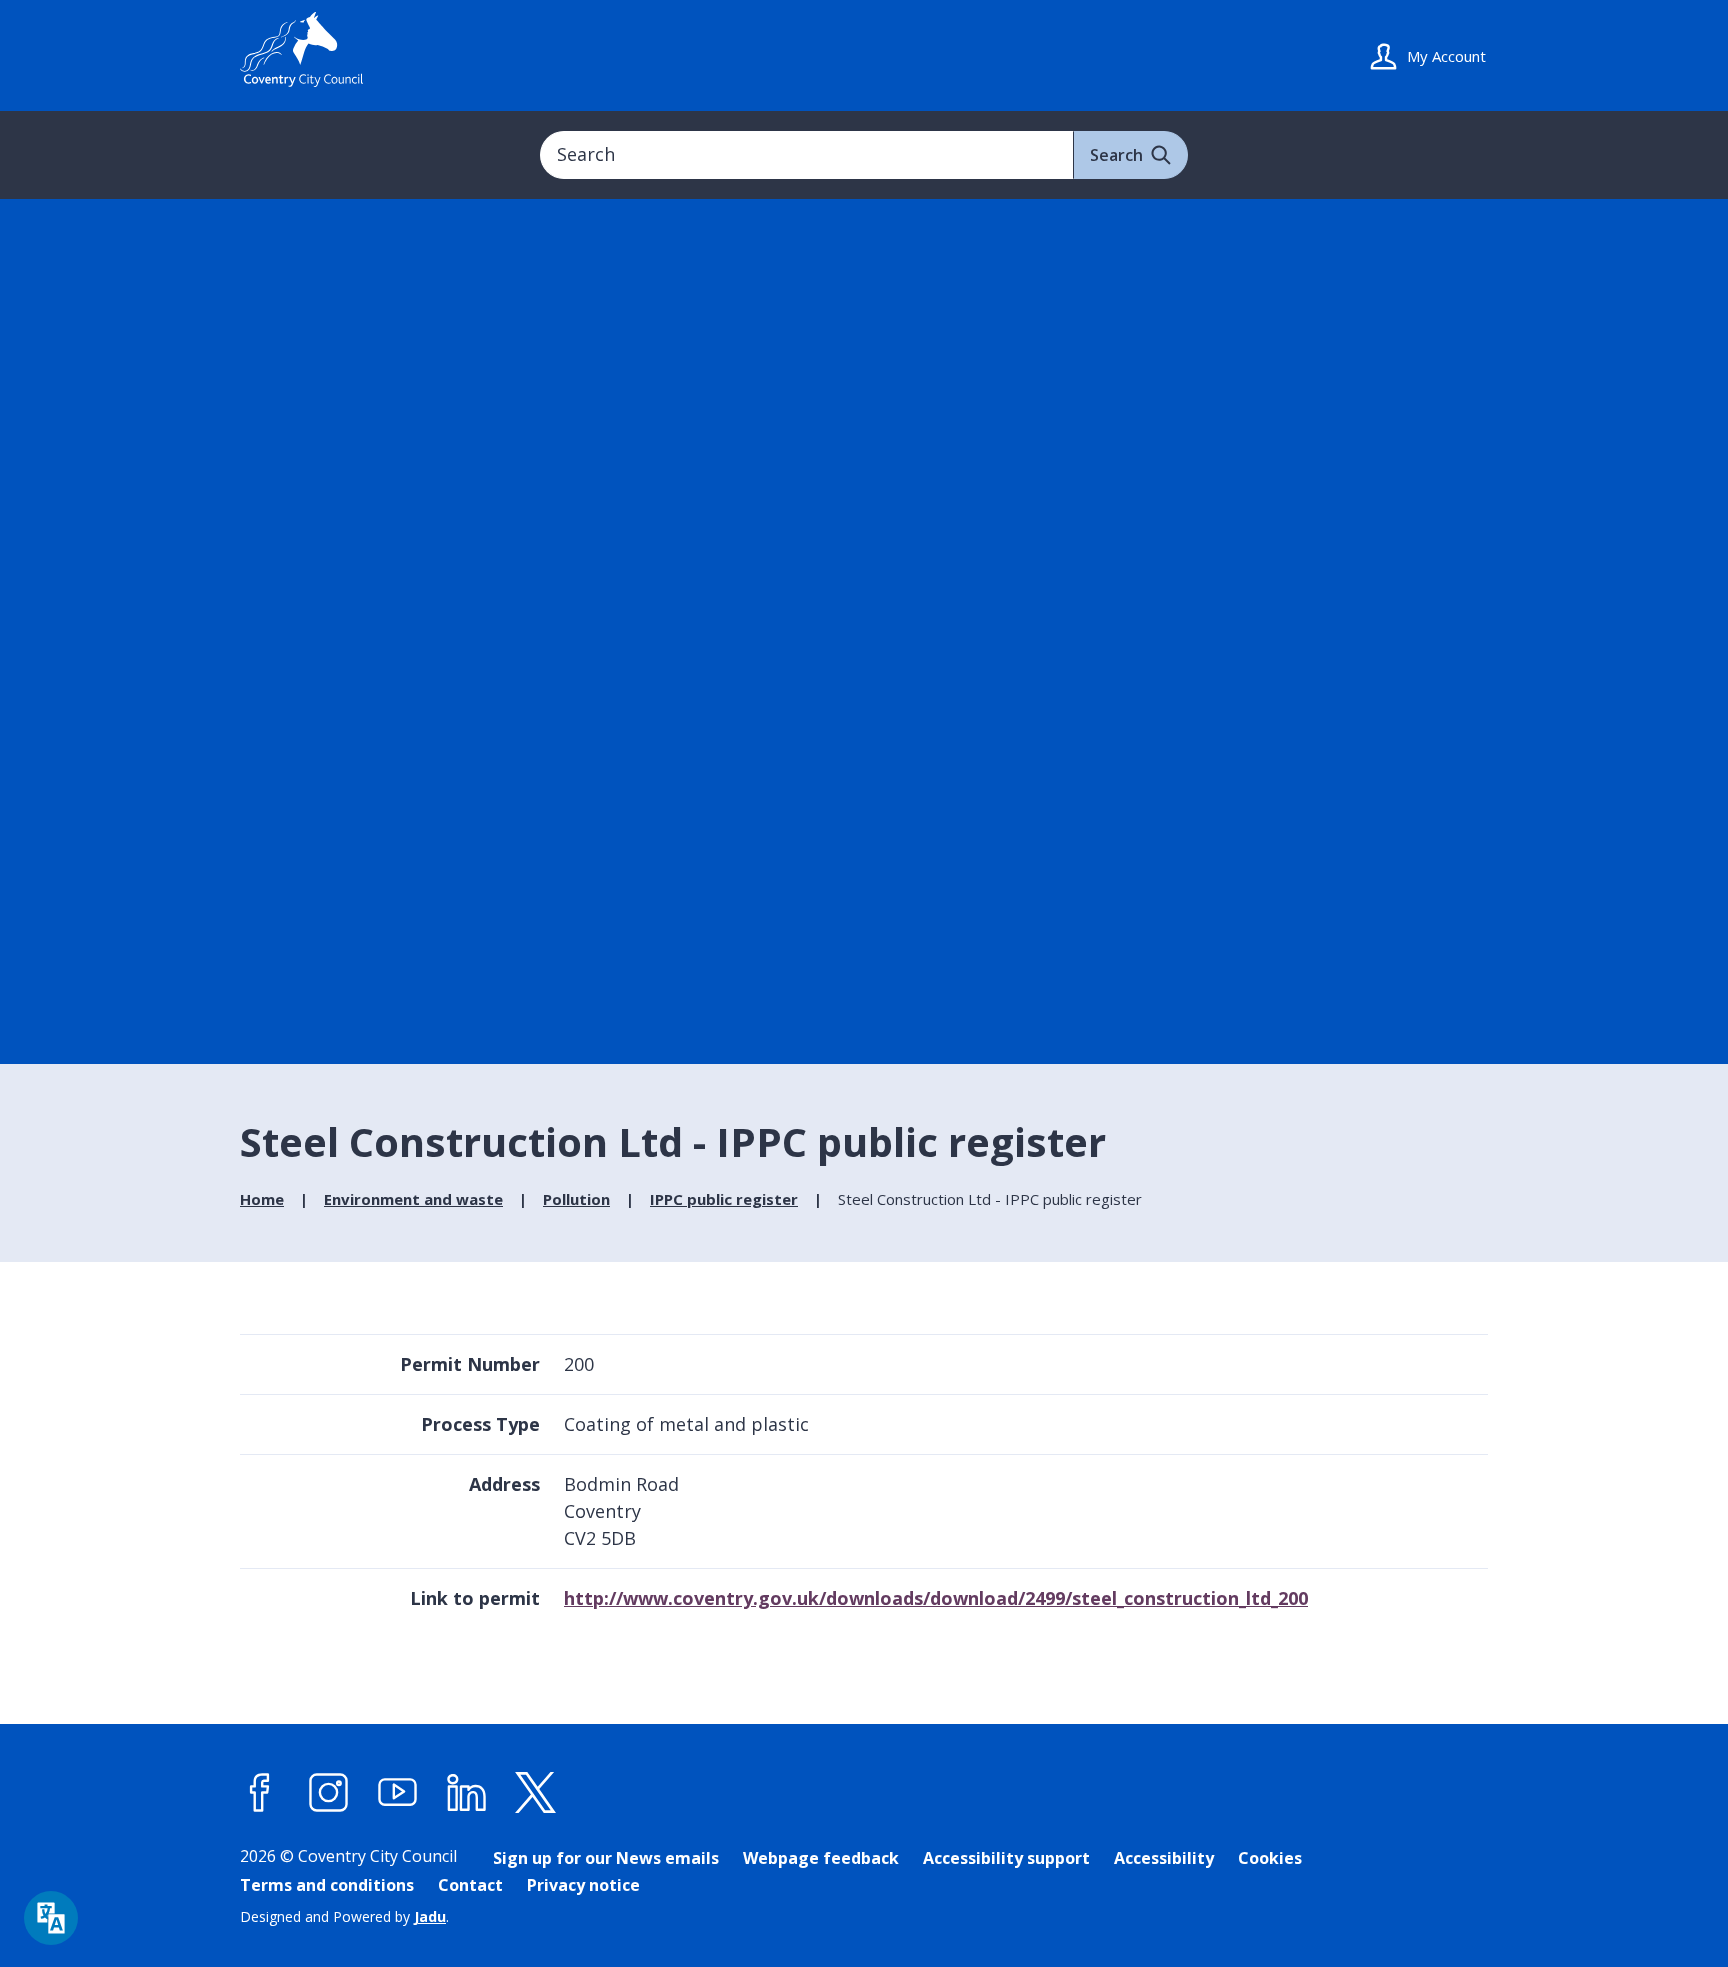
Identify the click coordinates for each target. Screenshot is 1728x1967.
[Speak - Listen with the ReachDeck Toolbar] (51, 1918)
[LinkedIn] (467, 1792)
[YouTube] (398, 1792)
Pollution (576, 1199)
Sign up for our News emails (606, 1858)
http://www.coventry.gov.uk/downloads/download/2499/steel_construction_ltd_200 (936, 1598)
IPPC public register (724, 1199)
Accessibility (1164, 1858)
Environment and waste (413, 1199)
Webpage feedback (821, 1858)
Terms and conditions (327, 1885)
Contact (470, 1885)
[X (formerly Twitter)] (536, 1792)
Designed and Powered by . (344, 1916)
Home (262, 1199)
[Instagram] (329, 1792)
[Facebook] (260, 1792)
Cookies (1270, 1858)
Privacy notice (583, 1885)
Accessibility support (1006, 1858)
